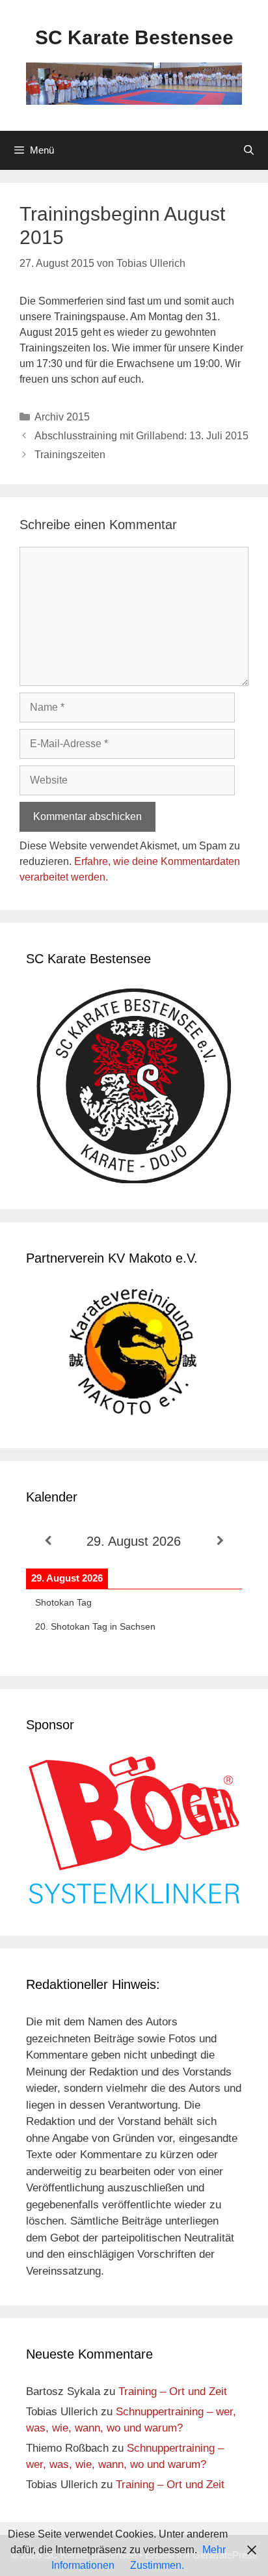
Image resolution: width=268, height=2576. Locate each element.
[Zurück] (47, 1541)
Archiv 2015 (62, 417)
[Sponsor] (134, 1901)
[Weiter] (221, 1541)
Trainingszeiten (70, 455)
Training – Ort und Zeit (173, 2391)
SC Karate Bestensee (134, 37)
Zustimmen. (157, 2565)
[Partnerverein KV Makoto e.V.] (134, 1355)
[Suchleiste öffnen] (249, 150)
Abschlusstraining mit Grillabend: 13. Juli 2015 (141, 436)
